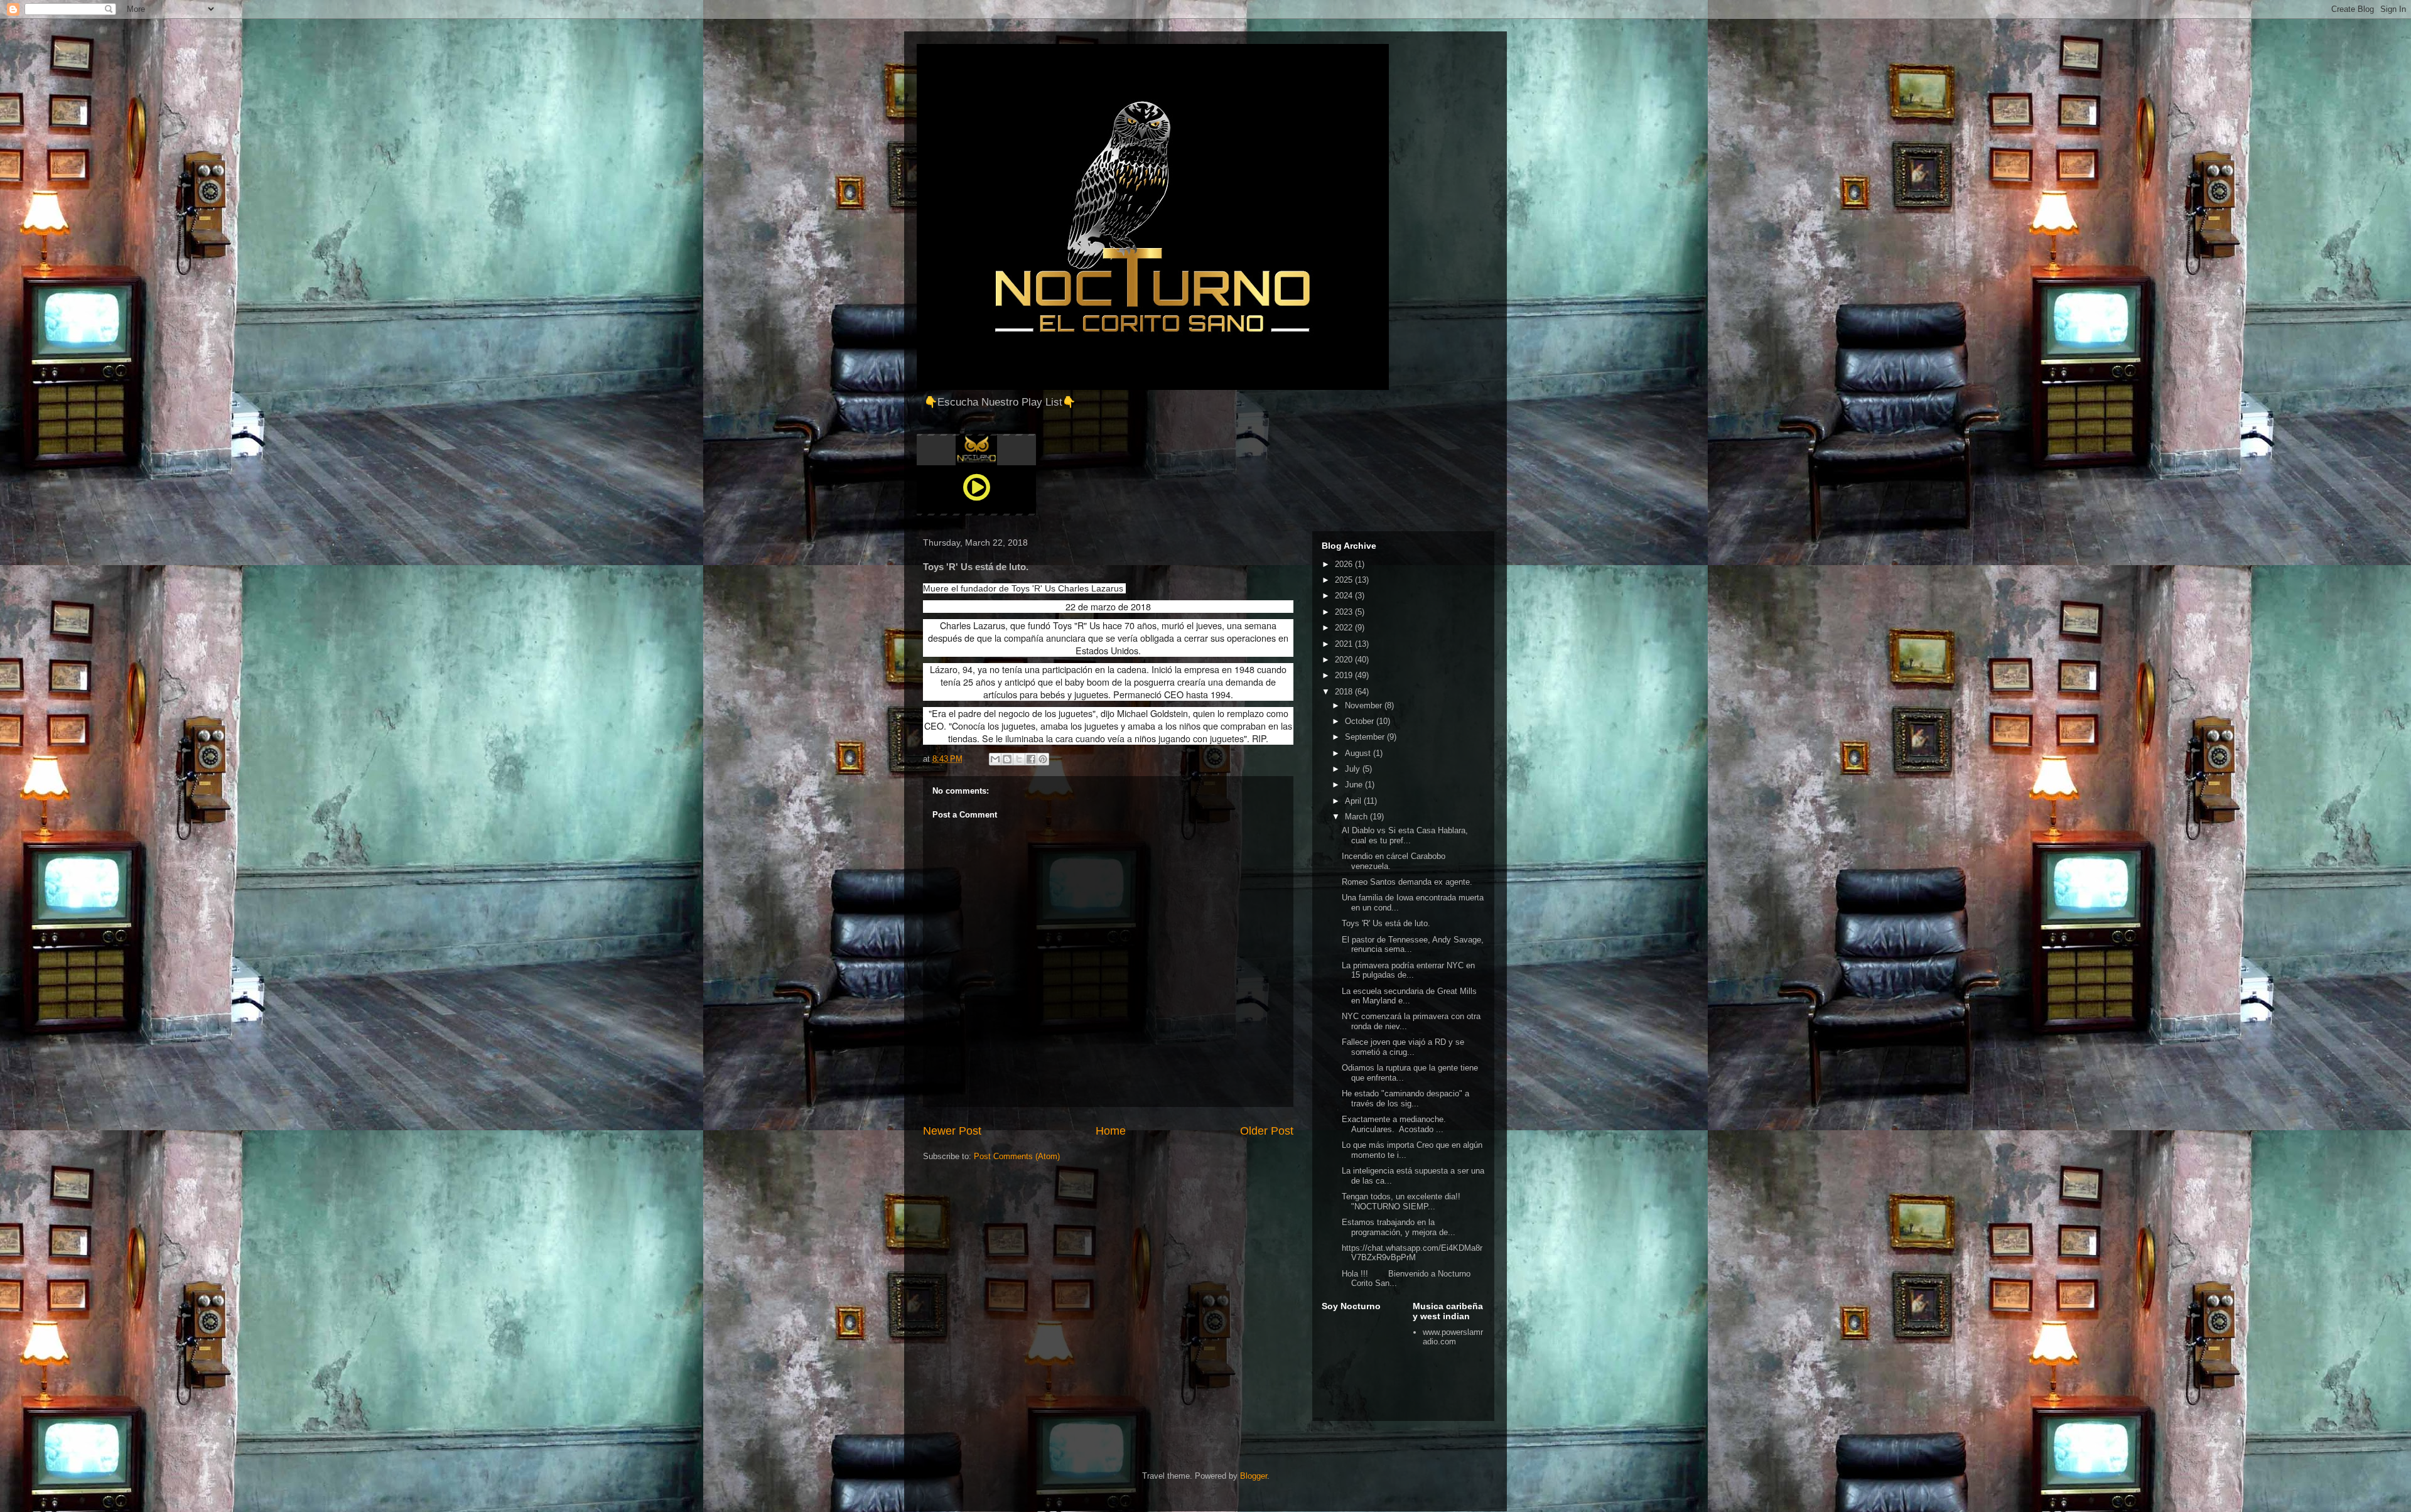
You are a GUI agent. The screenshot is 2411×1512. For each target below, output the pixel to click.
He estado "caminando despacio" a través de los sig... (1405, 1099)
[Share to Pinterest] (1043, 759)
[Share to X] (1019, 759)
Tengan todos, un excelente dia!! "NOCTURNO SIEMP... (1401, 1201)
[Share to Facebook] (1031, 759)
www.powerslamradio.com (1453, 1337)
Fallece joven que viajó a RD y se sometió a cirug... (1403, 1047)
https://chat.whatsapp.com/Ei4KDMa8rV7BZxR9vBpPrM (1412, 1253)
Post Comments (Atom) (1017, 1156)
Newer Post (952, 1131)
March (1357, 817)
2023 (1345, 612)
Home (1111, 1131)
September (1366, 737)
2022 (1345, 628)
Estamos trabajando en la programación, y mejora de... (1399, 1227)
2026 (1345, 564)
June (1355, 785)
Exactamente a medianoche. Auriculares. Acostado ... (1395, 1124)
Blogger (1254, 1476)
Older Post (1267, 1131)
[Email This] (995, 759)
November (1365, 705)
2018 (1345, 692)
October (1361, 721)
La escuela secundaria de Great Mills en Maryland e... (1409, 996)
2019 (1345, 675)
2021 (1345, 644)
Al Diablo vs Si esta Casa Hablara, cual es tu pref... (1405, 835)
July (1354, 769)
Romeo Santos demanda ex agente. (1407, 882)
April (1354, 801)
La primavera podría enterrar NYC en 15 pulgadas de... (1408, 970)
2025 (1345, 580)
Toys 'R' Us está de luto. (1386, 923)
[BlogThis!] (1007, 759)
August (1359, 753)
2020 (1345, 660)
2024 (1345, 596)
